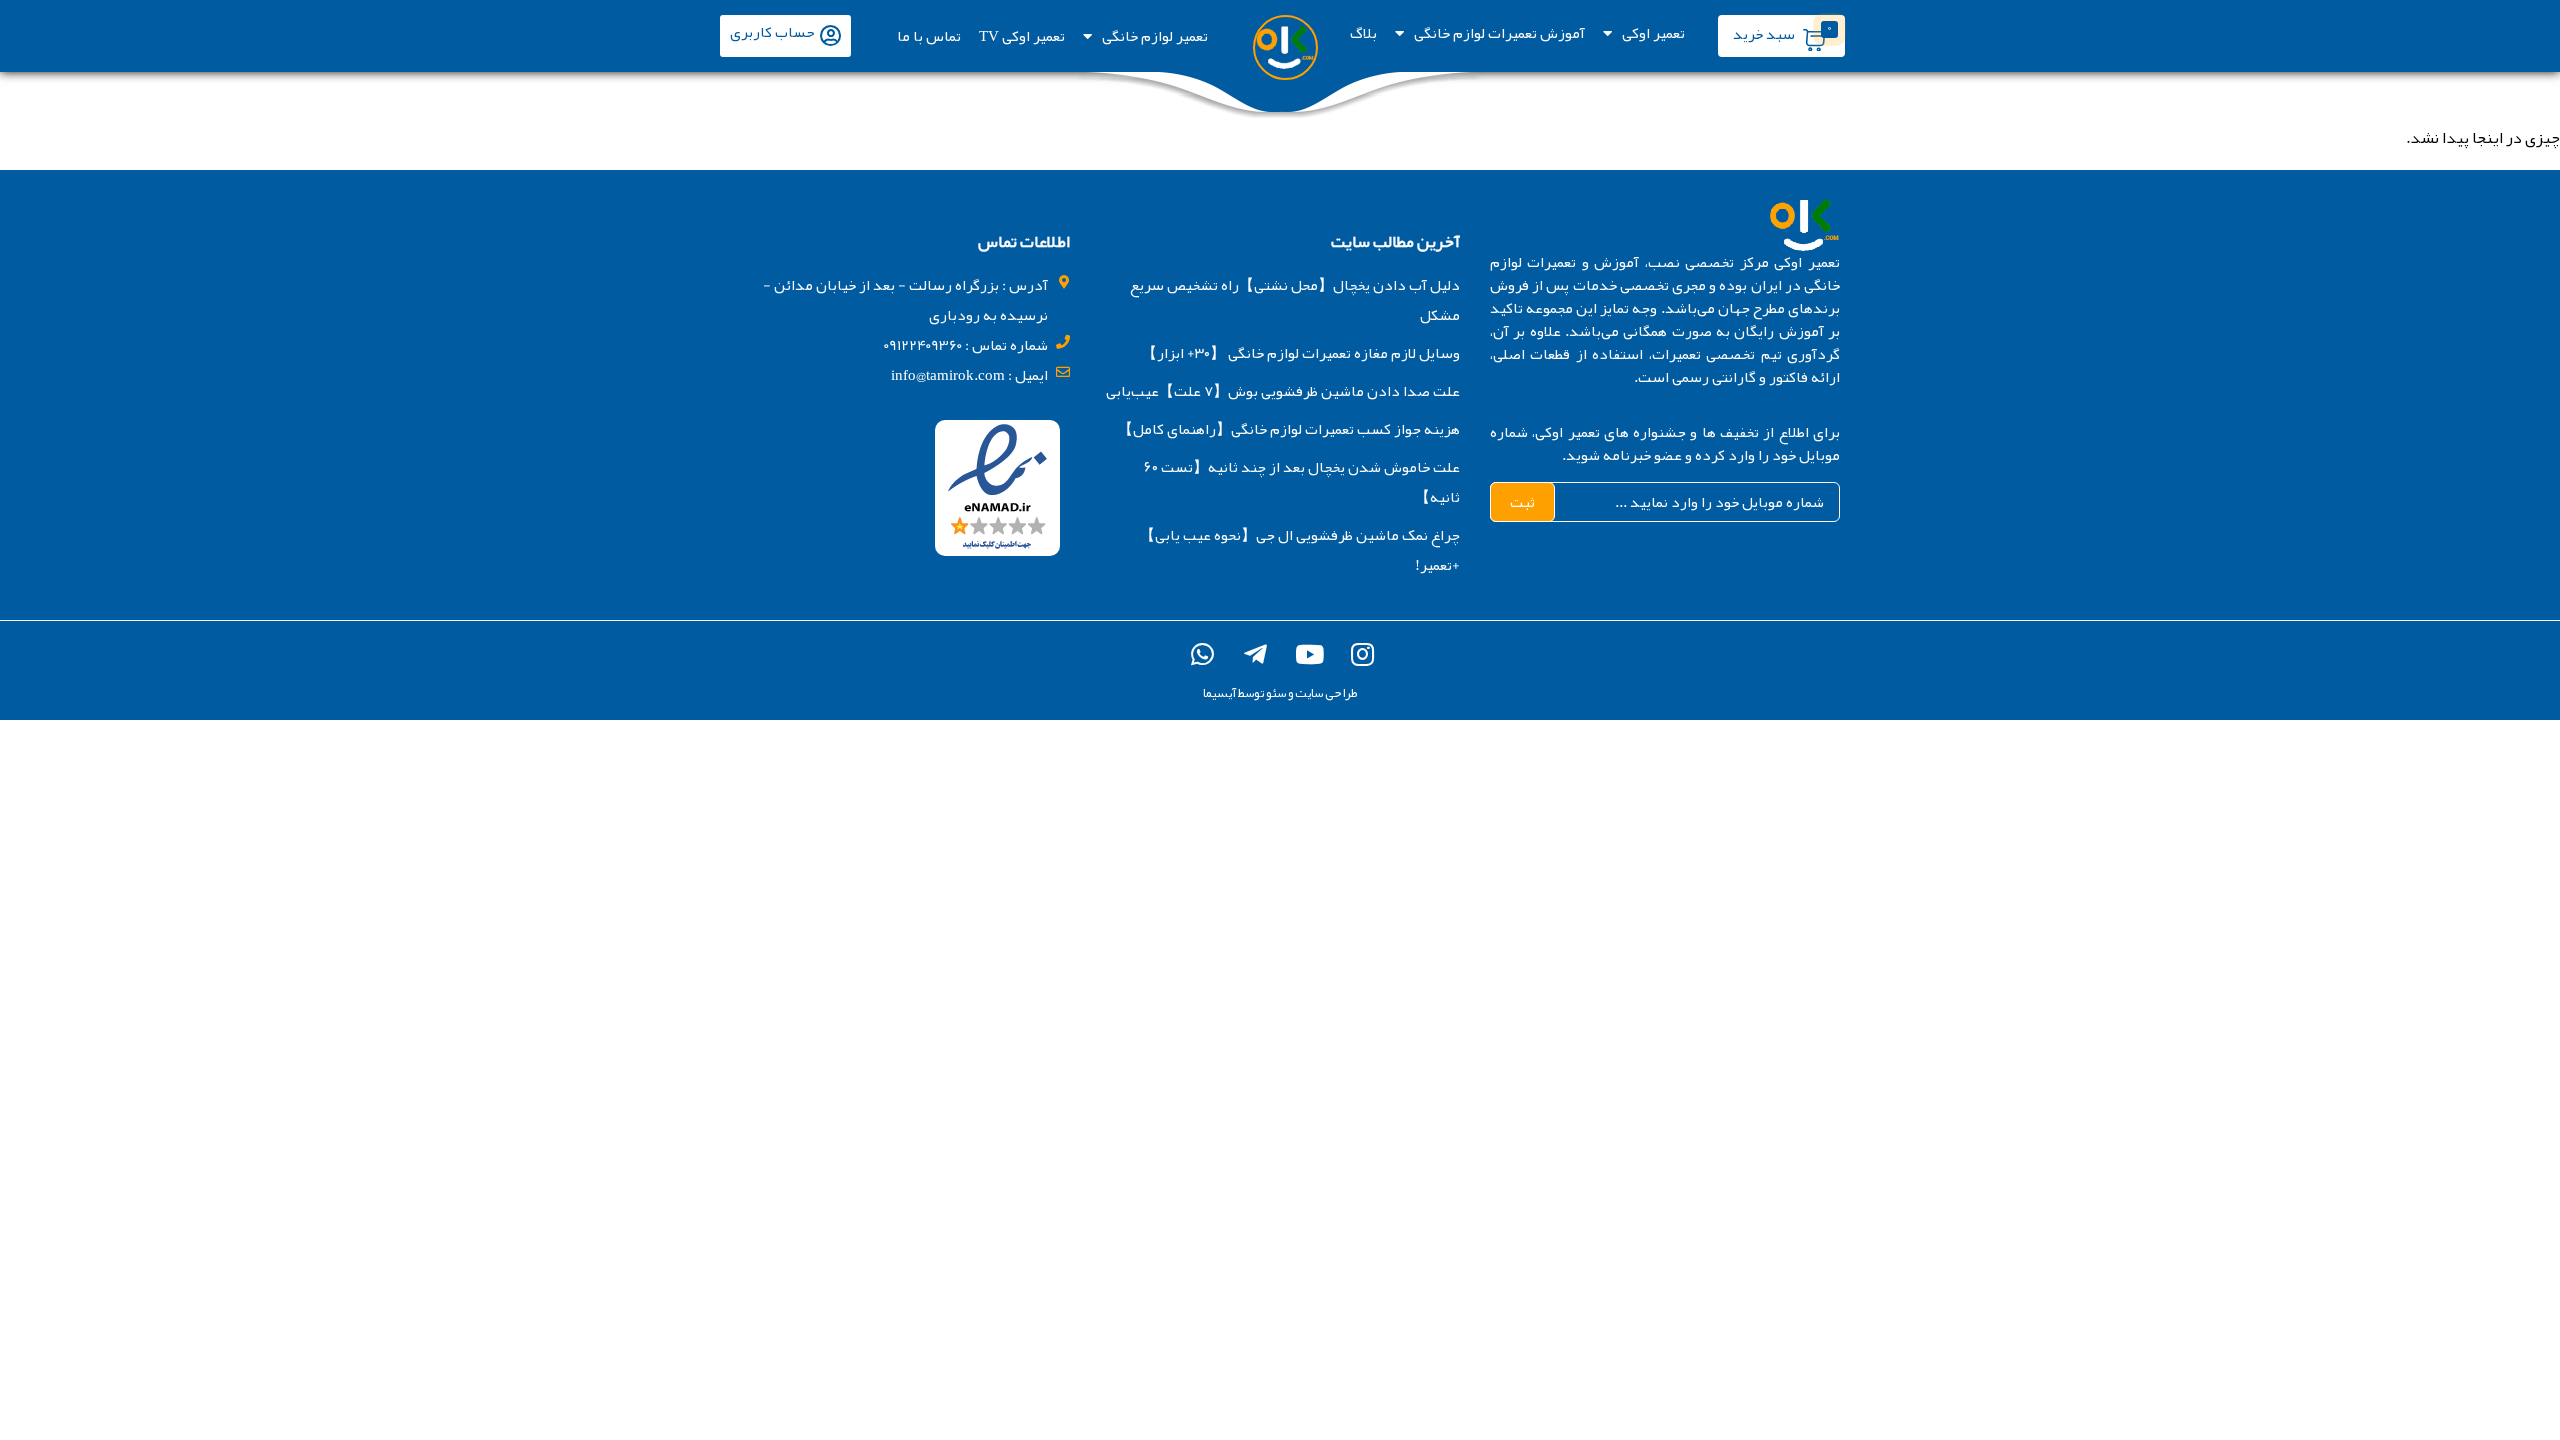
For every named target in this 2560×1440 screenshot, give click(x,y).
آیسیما (1219, 693)
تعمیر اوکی (1653, 33)
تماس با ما (929, 36)
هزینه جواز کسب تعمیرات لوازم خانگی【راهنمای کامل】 (1289, 429)
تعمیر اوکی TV (1022, 36)
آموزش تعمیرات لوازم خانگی (1499, 33)
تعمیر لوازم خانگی (1155, 36)
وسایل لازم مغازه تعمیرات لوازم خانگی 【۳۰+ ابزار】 (1301, 353)
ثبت (1522, 502)
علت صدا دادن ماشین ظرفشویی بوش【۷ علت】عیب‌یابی (1283, 391)
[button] (785, 36)
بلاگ (1363, 33)
